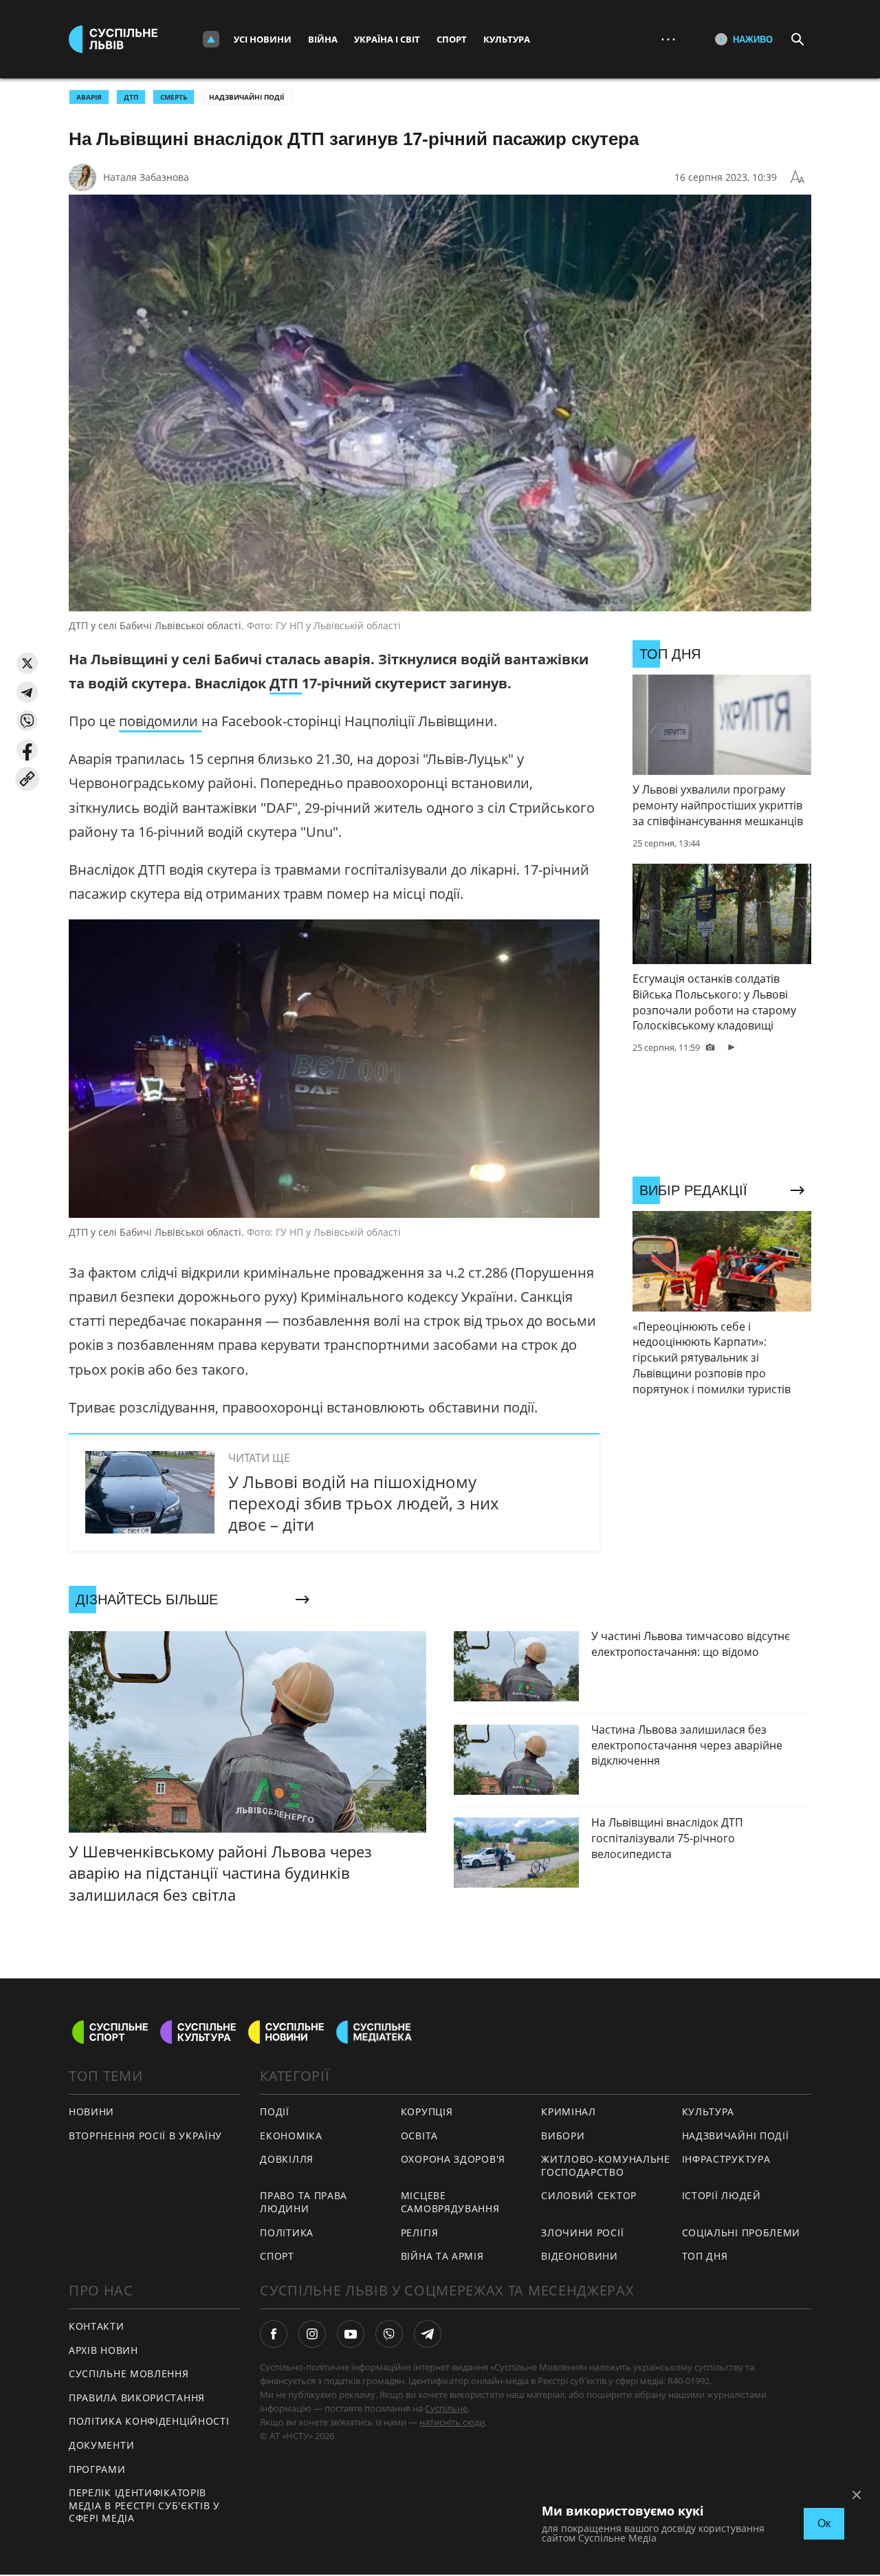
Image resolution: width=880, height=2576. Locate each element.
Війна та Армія (442, 2256)
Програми (97, 2469)
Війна (323, 39)
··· (668, 39)
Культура (507, 39)
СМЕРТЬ (174, 97)
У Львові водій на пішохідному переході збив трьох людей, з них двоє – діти (364, 1503)
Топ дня (705, 2256)
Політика (287, 2233)
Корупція (427, 2111)
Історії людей (722, 2195)
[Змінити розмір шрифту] (797, 177)
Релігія (420, 2233)
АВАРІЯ (89, 97)
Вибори (563, 2136)
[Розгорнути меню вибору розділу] (211, 39)
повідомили (160, 721)
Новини (91, 2111)
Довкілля (287, 2159)
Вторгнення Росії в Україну (145, 2136)
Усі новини (263, 39)
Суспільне (446, 2408)
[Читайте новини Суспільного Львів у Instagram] (312, 2334)
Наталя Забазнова (146, 177)
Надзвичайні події (246, 97)
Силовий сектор (589, 2195)
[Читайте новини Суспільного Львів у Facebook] (274, 2334)
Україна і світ (387, 39)
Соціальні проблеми (741, 2233)
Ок (824, 2523)
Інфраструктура (726, 2159)
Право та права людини (304, 2202)
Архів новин (103, 2350)
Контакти (97, 2326)
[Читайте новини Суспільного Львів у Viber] (389, 2334)
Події (275, 2111)
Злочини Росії (582, 2233)
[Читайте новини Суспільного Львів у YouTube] (351, 2334)
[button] (27, 663)
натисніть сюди (452, 2422)
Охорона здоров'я (453, 2159)
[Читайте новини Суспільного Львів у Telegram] (428, 2334)
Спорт (452, 39)
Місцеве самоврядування (450, 2202)
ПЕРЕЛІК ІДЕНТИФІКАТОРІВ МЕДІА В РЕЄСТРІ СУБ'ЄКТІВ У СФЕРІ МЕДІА (144, 2505)
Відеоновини (580, 2256)
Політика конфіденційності (149, 2421)
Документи (101, 2445)
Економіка (291, 2136)
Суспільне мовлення (129, 2373)
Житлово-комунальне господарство (606, 2165)
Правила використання (137, 2398)
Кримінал (569, 2111)
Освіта (419, 2136)
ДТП (131, 97)
